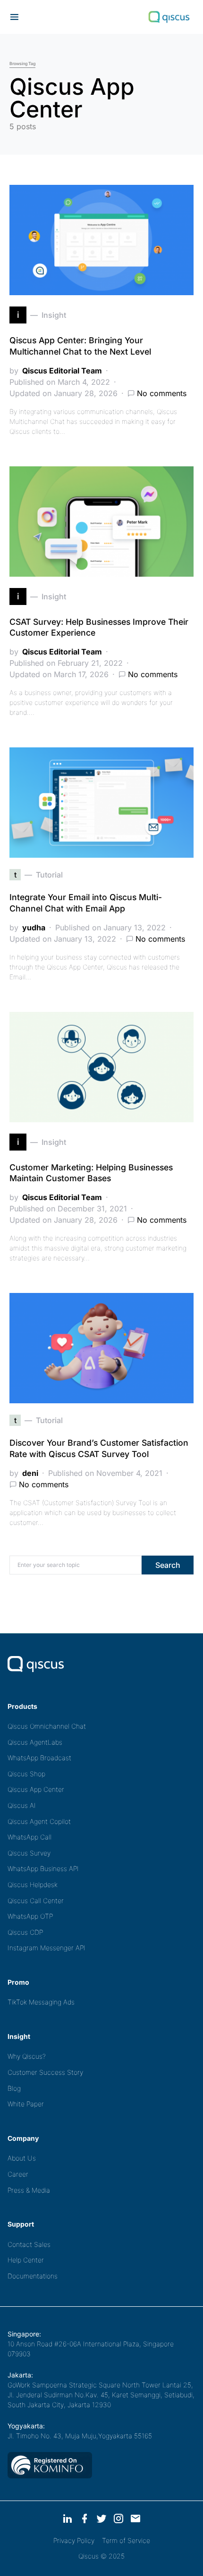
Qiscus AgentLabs (35, 1742)
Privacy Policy (74, 2540)
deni (30, 1473)
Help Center (26, 2260)
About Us (22, 2158)
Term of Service (126, 2540)
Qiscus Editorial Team (62, 371)
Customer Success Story (45, 2072)
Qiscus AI (22, 1805)
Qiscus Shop (26, 1774)
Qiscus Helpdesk (33, 1884)
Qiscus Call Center (36, 1901)
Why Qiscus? (27, 2056)
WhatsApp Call (30, 1837)
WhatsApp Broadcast (39, 1758)
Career (18, 2174)
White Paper (26, 2104)
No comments (162, 393)
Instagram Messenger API (47, 1948)
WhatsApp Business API (43, 1868)
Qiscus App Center (36, 1789)
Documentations (33, 2276)
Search (168, 1565)
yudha (34, 928)
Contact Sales (29, 2244)
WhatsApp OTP (30, 1916)
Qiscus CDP (25, 1932)
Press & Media (29, 2190)
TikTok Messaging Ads (41, 2002)
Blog (14, 2088)
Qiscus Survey (29, 1853)
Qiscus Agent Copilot (39, 1821)
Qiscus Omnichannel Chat (47, 1726)
